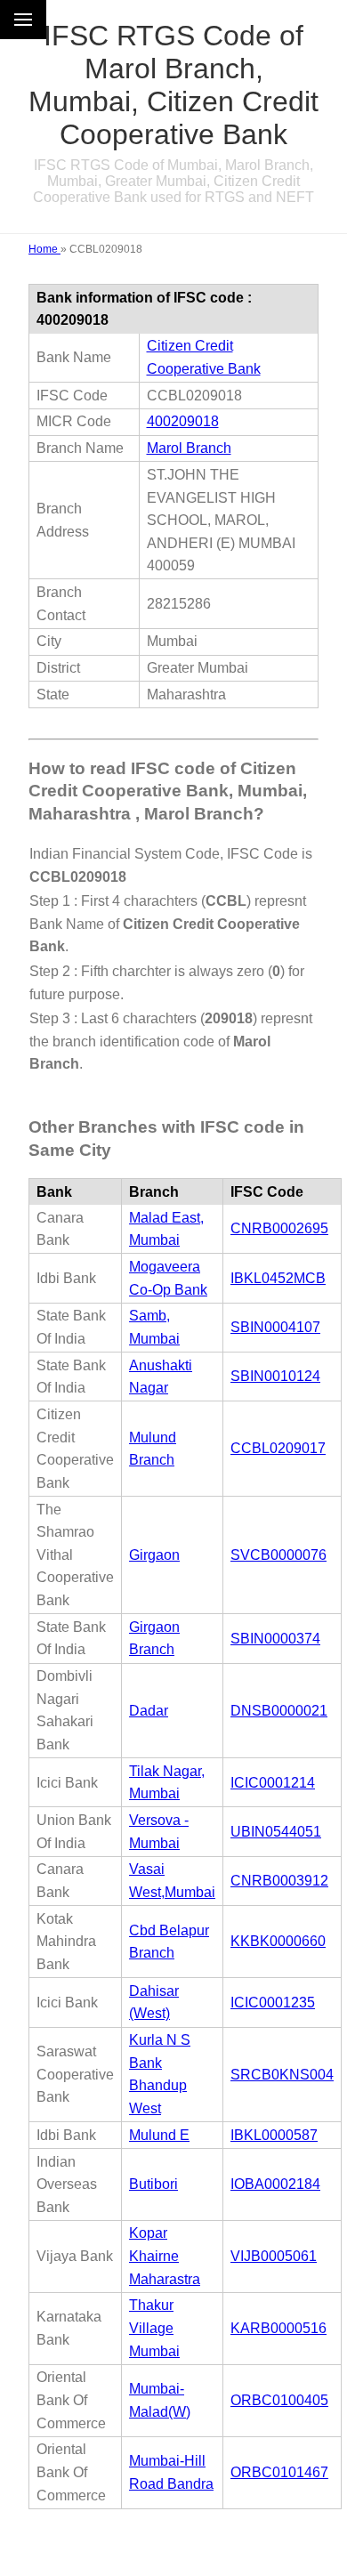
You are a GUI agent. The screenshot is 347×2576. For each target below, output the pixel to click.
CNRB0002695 (279, 1228)
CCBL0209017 (278, 1448)
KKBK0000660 (278, 1941)
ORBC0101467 (279, 2472)
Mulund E (159, 2135)
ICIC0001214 (273, 1783)
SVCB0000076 (278, 1555)
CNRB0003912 (279, 1881)
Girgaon (154, 1555)
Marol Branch (189, 448)
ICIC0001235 (273, 2003)
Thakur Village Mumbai (154, 2328)
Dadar (149, 1711)
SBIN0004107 (275, 1327)
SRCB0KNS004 (282, 2075)
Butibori (153, 2184)
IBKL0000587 (274, 2135)
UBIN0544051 (276, 1832)
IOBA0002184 (275, 2184)
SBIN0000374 (275, 1639)
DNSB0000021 (279, 1711)
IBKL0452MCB (278, 1278)
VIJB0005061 (274, 2256)
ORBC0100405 (279, 2400)
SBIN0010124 (275, 1376)
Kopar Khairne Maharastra (165, 2256)
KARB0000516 (278, 2328)
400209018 (183, 421)
